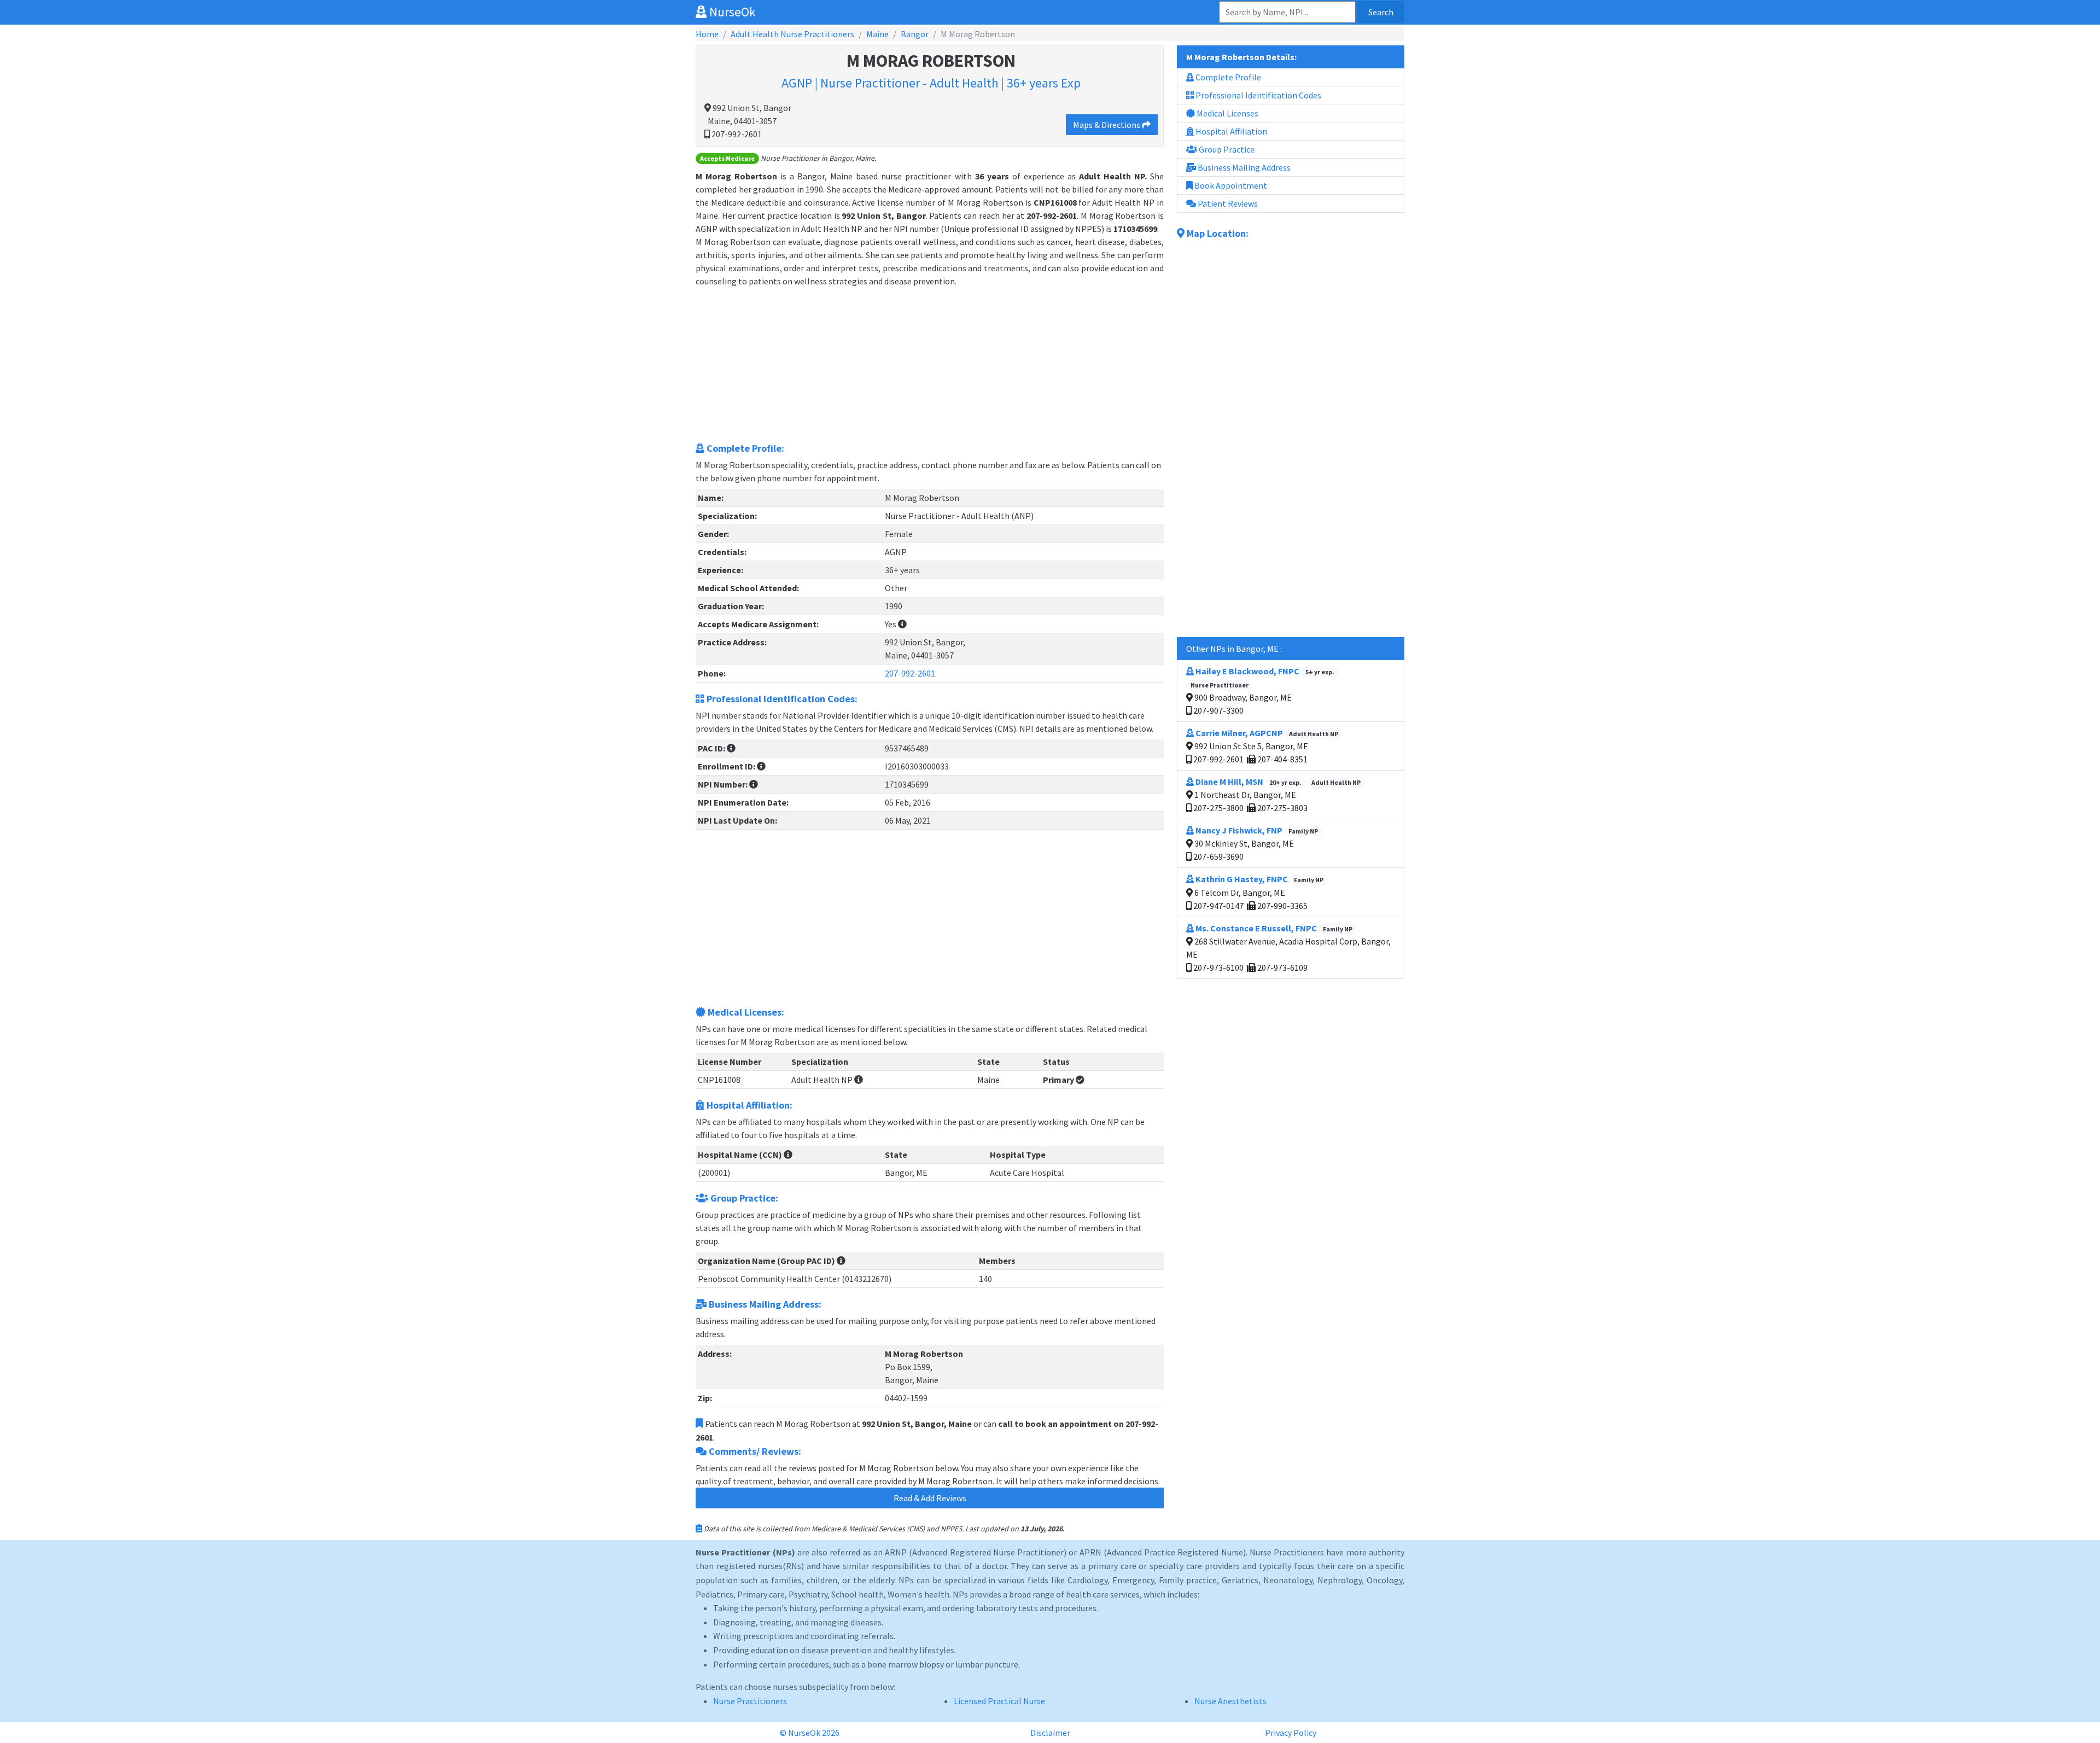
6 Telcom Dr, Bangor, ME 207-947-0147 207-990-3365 (1258, 892)
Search (1381, 12)
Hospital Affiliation (1230, 131)
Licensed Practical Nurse (999, 1701)
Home (707, 34)
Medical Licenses (1227, 113)
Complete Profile (1227, 77)
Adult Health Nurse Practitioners (792, 34)
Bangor (915, 34)
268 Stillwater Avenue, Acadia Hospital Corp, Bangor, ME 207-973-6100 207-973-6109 (1288, 948)
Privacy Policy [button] (1291, 1733)
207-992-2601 (910, 673)
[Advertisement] (930, 364)
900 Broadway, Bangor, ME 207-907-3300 (1262, 691)
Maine (877, 34)
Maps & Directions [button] (1107, 125)
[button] (902, 624)
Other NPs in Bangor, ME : (1234, 649)
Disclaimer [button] (1050, 1733)
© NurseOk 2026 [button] (810, 1733)
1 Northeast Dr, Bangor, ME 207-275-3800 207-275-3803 (1276, 795)
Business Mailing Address (1243, 167)
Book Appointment (1230, 185)
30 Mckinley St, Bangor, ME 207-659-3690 (1255, 843)
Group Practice (1226, 149)
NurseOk (731, 12)
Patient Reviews (1227, 203)
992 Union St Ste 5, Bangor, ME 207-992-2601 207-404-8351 (1265, 746)
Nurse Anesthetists (1230, 1701)
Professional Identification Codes (1258, 95)
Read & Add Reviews (930, 1498)
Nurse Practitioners (750, 1701)
